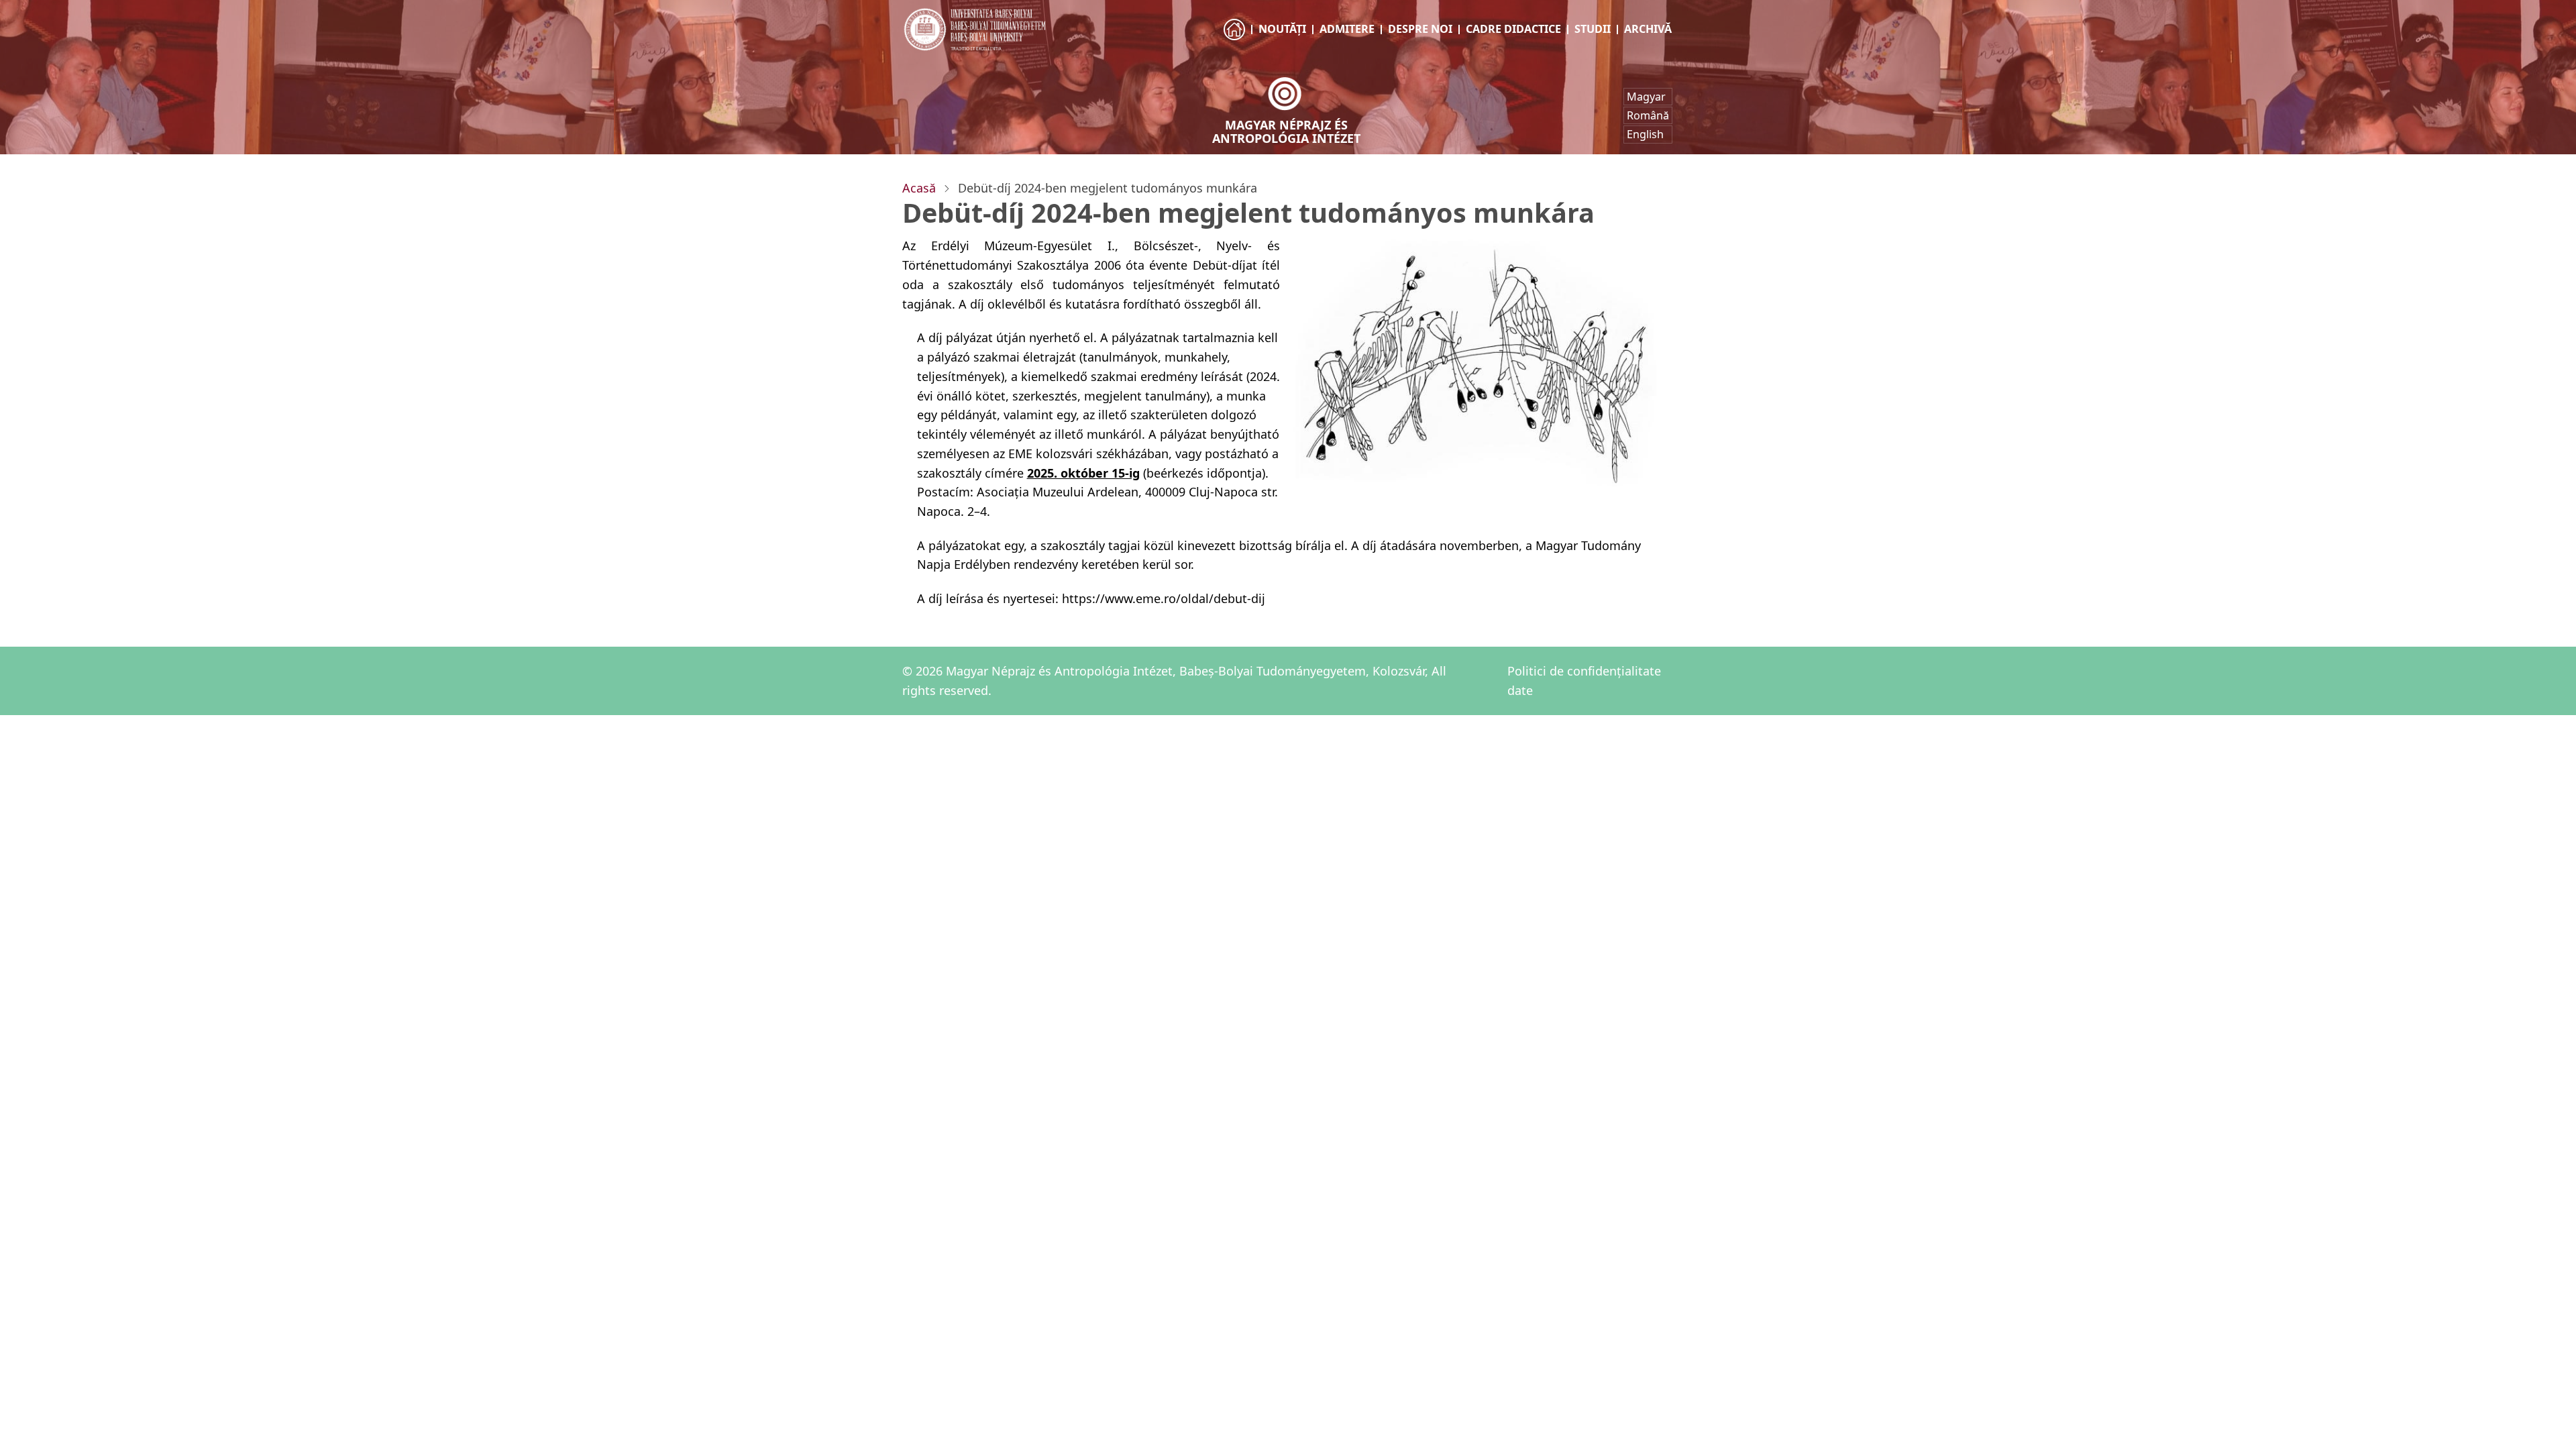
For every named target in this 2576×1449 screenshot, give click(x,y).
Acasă (919, 188)
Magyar (1646, 97)
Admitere (1347, 29)
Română (1648, 115)
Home (1235, 42)
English (1645, 134)
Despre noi (1420, 29)
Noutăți (1282, 29)
